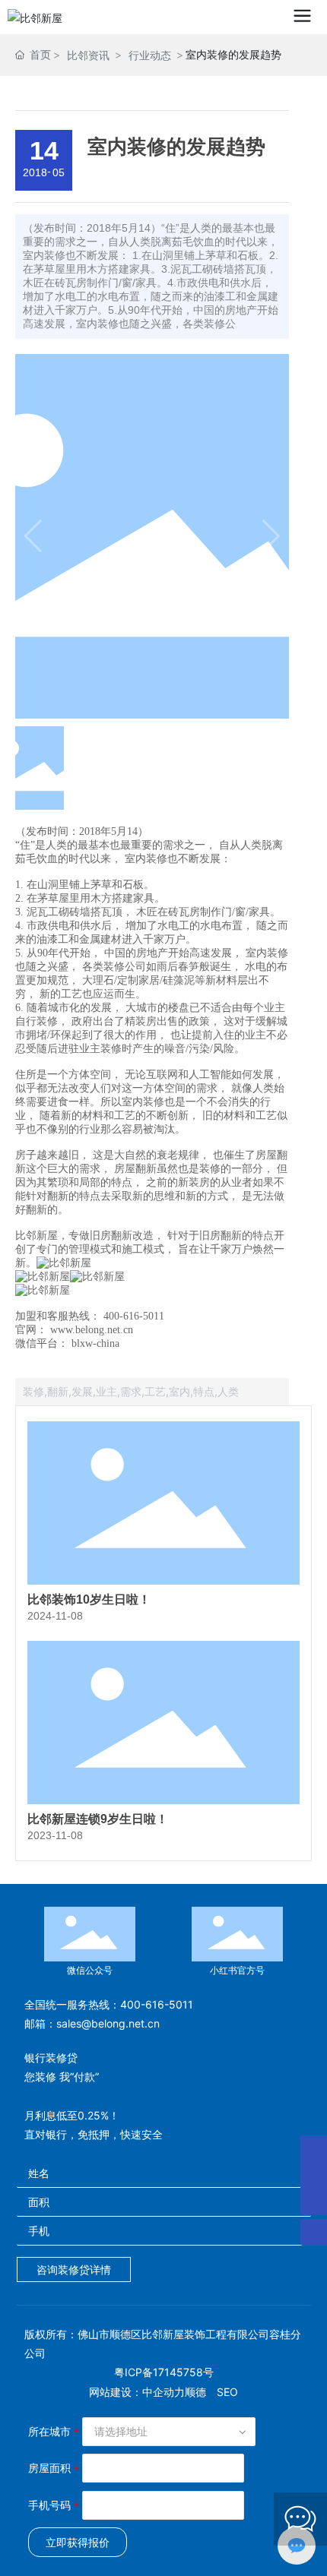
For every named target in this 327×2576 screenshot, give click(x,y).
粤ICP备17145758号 (164, 2372)
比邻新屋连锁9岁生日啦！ (98, 1819)
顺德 (195, 2392)
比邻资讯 (88, 55)
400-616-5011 (157, 2004)
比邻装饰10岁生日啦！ (89, 1599)
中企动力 (163, 2392)
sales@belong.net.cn (108, 2023)
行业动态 (150, 55)
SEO (227, 2392)
